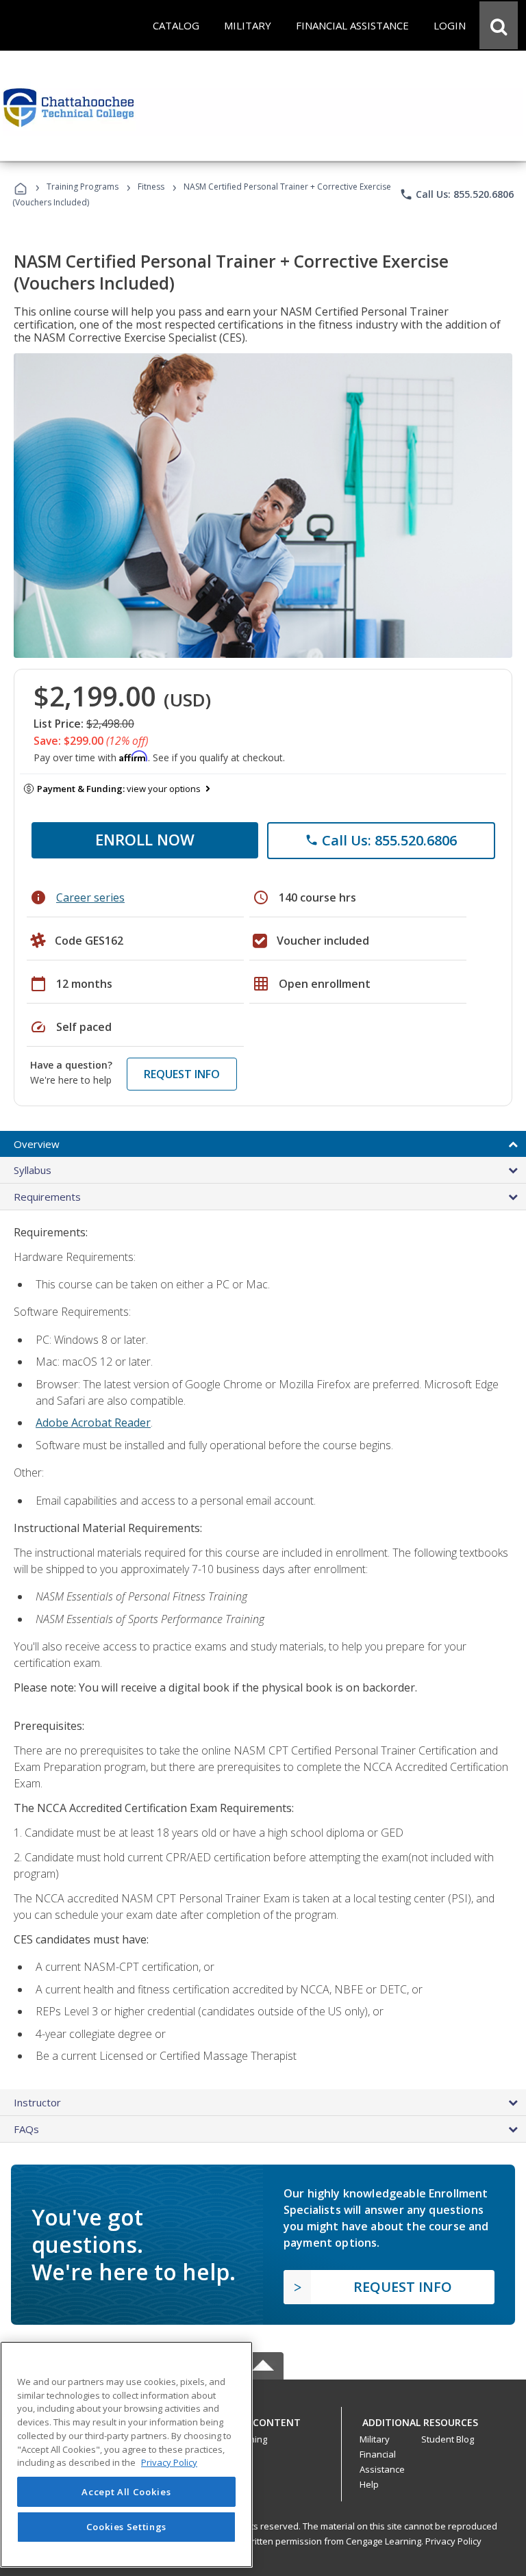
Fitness (151, 187)
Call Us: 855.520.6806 (456, 194)
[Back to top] (263, 2419)
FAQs (26, 2129)
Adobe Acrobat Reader (93, 1423)
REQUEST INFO (182, 1074)
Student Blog (448, 2439)
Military (375, 2439)
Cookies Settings (127, 2527)
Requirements (47, 1197)
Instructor (37, 2102)
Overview (37, 1144)
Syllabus (33, 1170)
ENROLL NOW (145, 839)
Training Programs (83, 187)
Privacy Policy (453, 2541)
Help (369, 2484)
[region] (126, 2454)
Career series (90, 897)
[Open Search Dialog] (499, 25)
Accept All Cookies (126, 2492)
